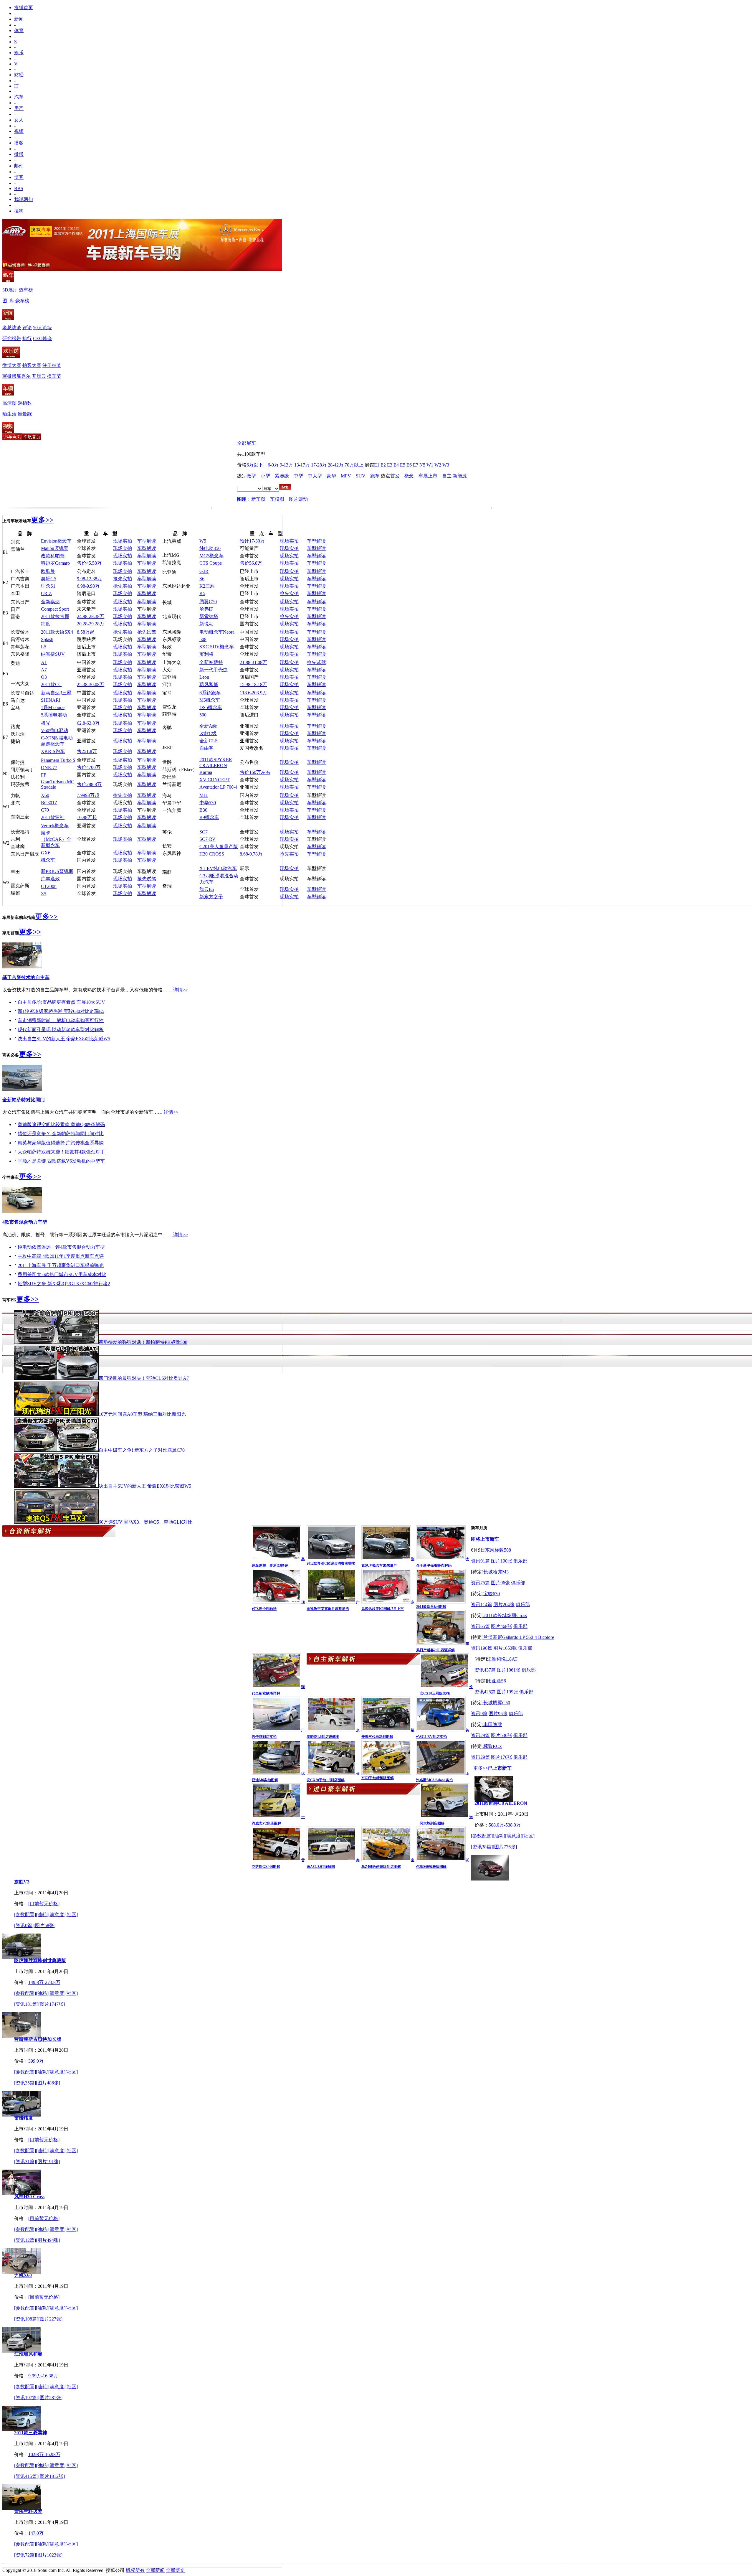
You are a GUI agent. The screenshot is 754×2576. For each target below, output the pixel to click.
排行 (27, 338)
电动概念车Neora (217, 632)
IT (16, 86)
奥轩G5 (49, 579)
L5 (44, 647)
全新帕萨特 (211, 662)
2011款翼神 (53, 817)
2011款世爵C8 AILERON (501, 1803)
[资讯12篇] (25, 2240)
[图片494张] (48, 2240)
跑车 (375, 476)
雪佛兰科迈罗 (28, 2511)
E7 (416, 465)
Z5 (44, 894)
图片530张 (502, 1735)
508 (203, 639)
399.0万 (36, 2061)
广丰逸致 (50, 879)
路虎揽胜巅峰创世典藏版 (40, 1961)
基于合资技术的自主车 (26, 977)
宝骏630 (492, 1594)
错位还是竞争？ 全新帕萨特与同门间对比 (61, 1134)
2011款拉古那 (55, 616)
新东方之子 (211, 897)
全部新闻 (155, 2570)
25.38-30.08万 (91, 684)
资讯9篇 (479, 1714)
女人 (19, 120)
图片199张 (507, 1692)
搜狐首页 (24, 8)
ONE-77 (49, 768)
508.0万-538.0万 (505, 1825)
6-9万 (273, 465)
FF (44, 775)
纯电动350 (210, 548)
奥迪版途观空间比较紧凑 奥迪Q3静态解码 (61, 1124)
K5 (202, 593)
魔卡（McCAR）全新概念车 (56, 839)
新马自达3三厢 (56, 693)
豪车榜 (22, 301)
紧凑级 (282, 476)
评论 (27, 328)
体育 (19, 31)
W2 (438, 465)
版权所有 (135, 2570)
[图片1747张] (52, 2004)
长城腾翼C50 (497, 1703)
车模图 (277, 499)
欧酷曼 (48, 571)
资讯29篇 (480, 1735)
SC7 (204, 832)
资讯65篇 (480, 1626)
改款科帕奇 (53, 556)
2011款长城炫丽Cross (505, 1615)
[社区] (528, 1836)
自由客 (206, 748)
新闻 (19, 19)
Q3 (44, 677)
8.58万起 (86, 632)
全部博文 (175, 2570)
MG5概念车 (211, 556)
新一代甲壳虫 (214, 670)
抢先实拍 (123, 579)
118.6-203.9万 (253, 693)
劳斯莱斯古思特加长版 (38, 2039)
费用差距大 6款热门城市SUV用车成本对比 (62, 1274)
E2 (383, 465)
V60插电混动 (54, 730)
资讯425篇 (485, 1692)
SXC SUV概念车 (217, 647)
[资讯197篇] (26, 2398)
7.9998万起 (88, 795)
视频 (19, 131)
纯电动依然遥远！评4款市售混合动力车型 (61, 1247)
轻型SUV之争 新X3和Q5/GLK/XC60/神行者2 (64, 1284)
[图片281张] (50, 2398)
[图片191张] (48, 2162)
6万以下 (255, 465)
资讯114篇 (482, 1605)
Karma (206, 772)
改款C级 (208, 733)
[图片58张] (44, 1925)
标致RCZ (493, 1746)
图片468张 (502, 1626)
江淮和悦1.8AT (502, 1659)
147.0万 (36, 2533)
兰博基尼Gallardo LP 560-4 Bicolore (519, 1637)
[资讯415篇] (26, 2476)
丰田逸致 (493, 1724)
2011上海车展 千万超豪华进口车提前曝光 (61, 1265)
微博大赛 (12, 365)
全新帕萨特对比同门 (24, 1100)
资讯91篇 (480, 1561)
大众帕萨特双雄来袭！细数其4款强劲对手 (61, 1152)
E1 (377, 465)
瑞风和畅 (209, 684)
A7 (44, 670)
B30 (203, 810)
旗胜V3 (22, 1882)
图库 (242, 499)
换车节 (54, 376)
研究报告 (12, 338)
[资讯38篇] (482, 1847)
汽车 (19, 97)
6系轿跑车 (210, 693)
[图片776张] (505, 1847)
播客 (19, 143)
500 (203, 715)
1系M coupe (53, 707)
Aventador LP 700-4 (218, 787)
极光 (46, 723)
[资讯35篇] (25, 2083)
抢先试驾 (147, 632)
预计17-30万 (252, 541)
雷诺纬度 (24, 2118)
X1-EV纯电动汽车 (218, 868)
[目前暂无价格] (44, 1904)
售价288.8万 (89, 784)
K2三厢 (207, 586)
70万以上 (354, 465)
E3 (390, 465)
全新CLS (209, 741)
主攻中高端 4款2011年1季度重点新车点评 (61, 1256)
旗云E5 (207, 889)
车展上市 (428, 476)
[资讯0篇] (24, 1925)
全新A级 (208, 726)
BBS (19, 188)
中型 (298, 476)
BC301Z (49, 803)
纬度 (46, 624)
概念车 (48, 860)
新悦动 (206, 624)
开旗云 (39, 376)
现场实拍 (123, 541)
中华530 (208, 803)
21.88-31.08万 (253, 662)
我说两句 (24, 199)
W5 (203, 541)
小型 (265, 476)
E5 (403, 465)
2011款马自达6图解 (431, 1607)
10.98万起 (87, 817)
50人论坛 (42, 328)
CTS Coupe (211, 563)
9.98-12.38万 (89, 579)
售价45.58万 (89, 563)
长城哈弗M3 (496, 1572)
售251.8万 (87, 751)
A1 (44, 662)
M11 (204, 795)
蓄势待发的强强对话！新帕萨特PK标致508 (143, 1342)
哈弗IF (206, 609)
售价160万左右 (255, 772)
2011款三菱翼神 (31, 2433)
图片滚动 (298, 499)
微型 (251, 476)
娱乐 (19, 53)
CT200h (49, 886)
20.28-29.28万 (91, 624)
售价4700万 (89, 767)
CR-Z (46, 593)
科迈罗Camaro (55, 563)
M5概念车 (210, 700)
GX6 (46, 853)
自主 (447, 476)
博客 (19, 177)
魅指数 (25, 403)
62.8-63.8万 (88, 723)
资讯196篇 (482, 1648)
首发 (395, 476)
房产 (19, 108)
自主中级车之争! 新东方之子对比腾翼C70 (142, 1450)
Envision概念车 (56, 541)
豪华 (331, 476)
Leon (204, 677)
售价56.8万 (251, 563)
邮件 (19, 166)
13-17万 (302, 465)
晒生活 (9, 414)
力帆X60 (23, 2275)
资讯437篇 (485, 1670)
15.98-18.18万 (253, 684)
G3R (204, 571)
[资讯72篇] (25, 2555)
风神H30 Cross (29, 2197)
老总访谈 (12, 328)
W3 (446, 465)
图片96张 (500, 1583)
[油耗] (499, 1836)
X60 (45, 795)
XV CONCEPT (215, 780)
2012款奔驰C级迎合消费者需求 (331, 1563)
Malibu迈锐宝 (55, 548)
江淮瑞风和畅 (28, 2354)
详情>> (180, 990)
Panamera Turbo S (58, 760)
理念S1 (48, 586)
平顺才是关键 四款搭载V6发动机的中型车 (61, 1161)
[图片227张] (50, 2319)
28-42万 (336, 465)
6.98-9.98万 (88, 586)
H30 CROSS (212, 854)
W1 (430, 465)
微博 (19, 154)
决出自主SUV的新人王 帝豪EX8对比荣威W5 (64, 1039)
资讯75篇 (480, 1583)
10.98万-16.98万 (44, 2454)
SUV (361, 476)
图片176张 (502, 1757)
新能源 (460, 476)
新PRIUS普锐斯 (57, 871)
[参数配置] (482, 1836)
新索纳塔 (209, 616)
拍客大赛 (32, 365)
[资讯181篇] (26, 2004)
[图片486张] (48, 2083)
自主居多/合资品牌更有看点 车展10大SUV (61, 1002)
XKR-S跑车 (53, 751)
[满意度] (514, 1836)
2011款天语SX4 (57, 632)
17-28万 (319, 465)
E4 (396, 465)
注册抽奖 (52, 365)
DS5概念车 (211, 707)
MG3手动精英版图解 (378, 1778)
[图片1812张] (52, 2476)
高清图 (9, 403)
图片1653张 (505, 1648)
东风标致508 (498, 1550)
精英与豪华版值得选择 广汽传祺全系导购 (61, 1143)
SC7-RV (207, 839)
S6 (202, 579)
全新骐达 (50, 602)
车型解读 (147, 541)
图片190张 (502, 1561)
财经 (19, 75)
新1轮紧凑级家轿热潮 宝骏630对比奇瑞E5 (61, 1011)
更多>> (42, 520)
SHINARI (51, 700)
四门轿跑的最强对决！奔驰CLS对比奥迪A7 (144, 1378)
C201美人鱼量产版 (219, 847)
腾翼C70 (208, 602)
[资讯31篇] (25, 2162)
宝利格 (206, 654)
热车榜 (26, 290)
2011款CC (51, 684)
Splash (47, 639)
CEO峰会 (43, 338)
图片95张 (498, 1714)
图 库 (8, 301)
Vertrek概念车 (55, 826)
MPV (346, 476)
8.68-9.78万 (251, 854)
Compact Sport (55, 609)
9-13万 (286, 465)
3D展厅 (10, 290)
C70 (45, 810)
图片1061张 (509, 1670)
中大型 (315, 476)
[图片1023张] (49, 2555)
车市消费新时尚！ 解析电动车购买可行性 (61, 1020)
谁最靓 (25, 414)
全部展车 (247, 443)
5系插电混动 (54, 715)
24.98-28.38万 (91, 616)
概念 (409, 476)
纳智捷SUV (53, 654)
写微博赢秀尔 (16, 376)
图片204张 (504, 1605)
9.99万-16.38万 (43, 2376)
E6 (409, 465)
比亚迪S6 (496, 1681)
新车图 (258, 499)
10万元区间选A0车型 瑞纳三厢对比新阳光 (142, 1414)
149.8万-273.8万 (44, 1982)
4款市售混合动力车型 (25, 1222)
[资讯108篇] (26, 2319)
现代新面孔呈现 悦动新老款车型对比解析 (61, 1030)
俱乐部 (520, 1561)
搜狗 (19, 211)
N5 (422, 465)
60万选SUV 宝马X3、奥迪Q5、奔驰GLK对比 (146, 1522)
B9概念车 (209, 817)
